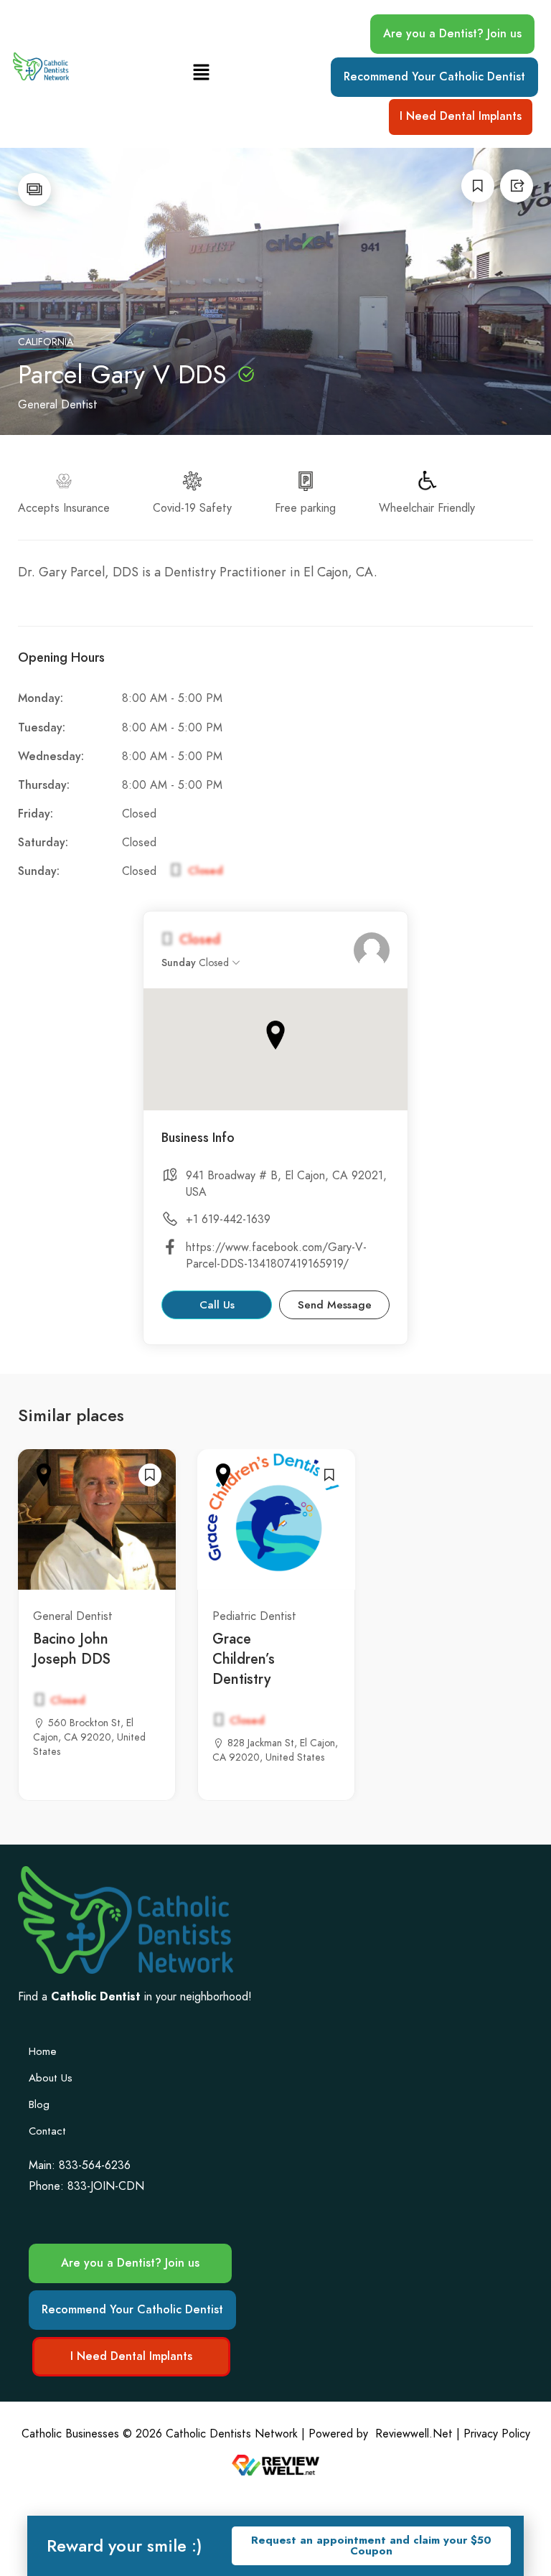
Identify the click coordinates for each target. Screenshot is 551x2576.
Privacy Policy (497, 2434)
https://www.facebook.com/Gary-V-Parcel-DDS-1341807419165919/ (276, 1256)
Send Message (335, 1305)
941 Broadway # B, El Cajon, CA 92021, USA (286, 1184)
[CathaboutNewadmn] (372, 950)
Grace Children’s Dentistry (244, 1659)
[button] (201, 74)
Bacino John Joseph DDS (72, 1649)
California (46, 342)
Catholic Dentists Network (232, 2434)
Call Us (217, 1305)
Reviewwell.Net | (418, 2434)
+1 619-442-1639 (228, 1219)
